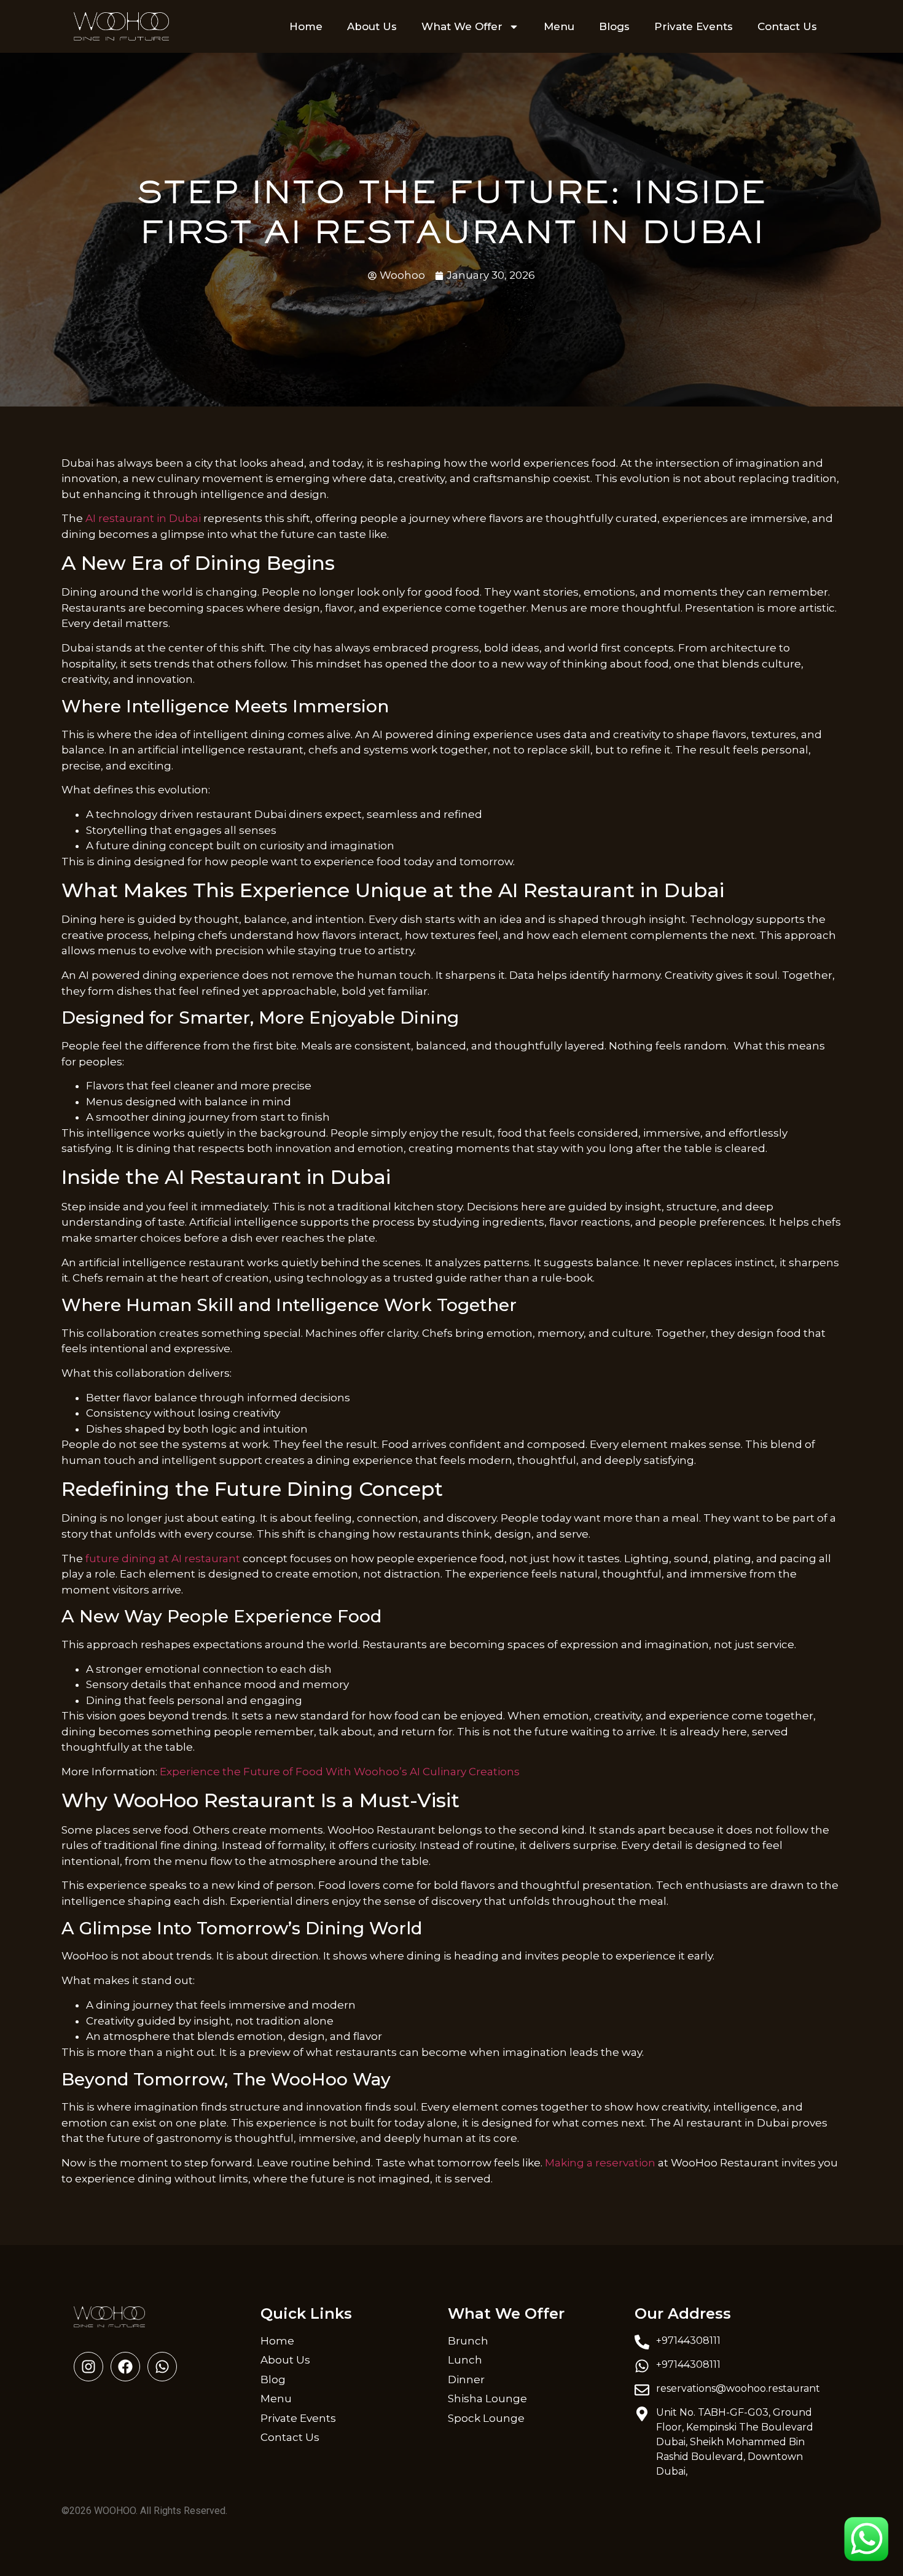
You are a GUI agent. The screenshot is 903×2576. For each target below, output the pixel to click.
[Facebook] (125, 2367)
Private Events (694, 26)
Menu (559, 26)
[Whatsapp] (162, 2367)
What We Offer (462, 26)
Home (306, 26)
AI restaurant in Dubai (143, 518)
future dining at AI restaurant (163, 1558)
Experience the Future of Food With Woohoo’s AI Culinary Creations (340, 1772)
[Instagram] (88, 2367)
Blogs (614, 26)
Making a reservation (600, 2163)
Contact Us (787, 26)
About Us (372, 26)
